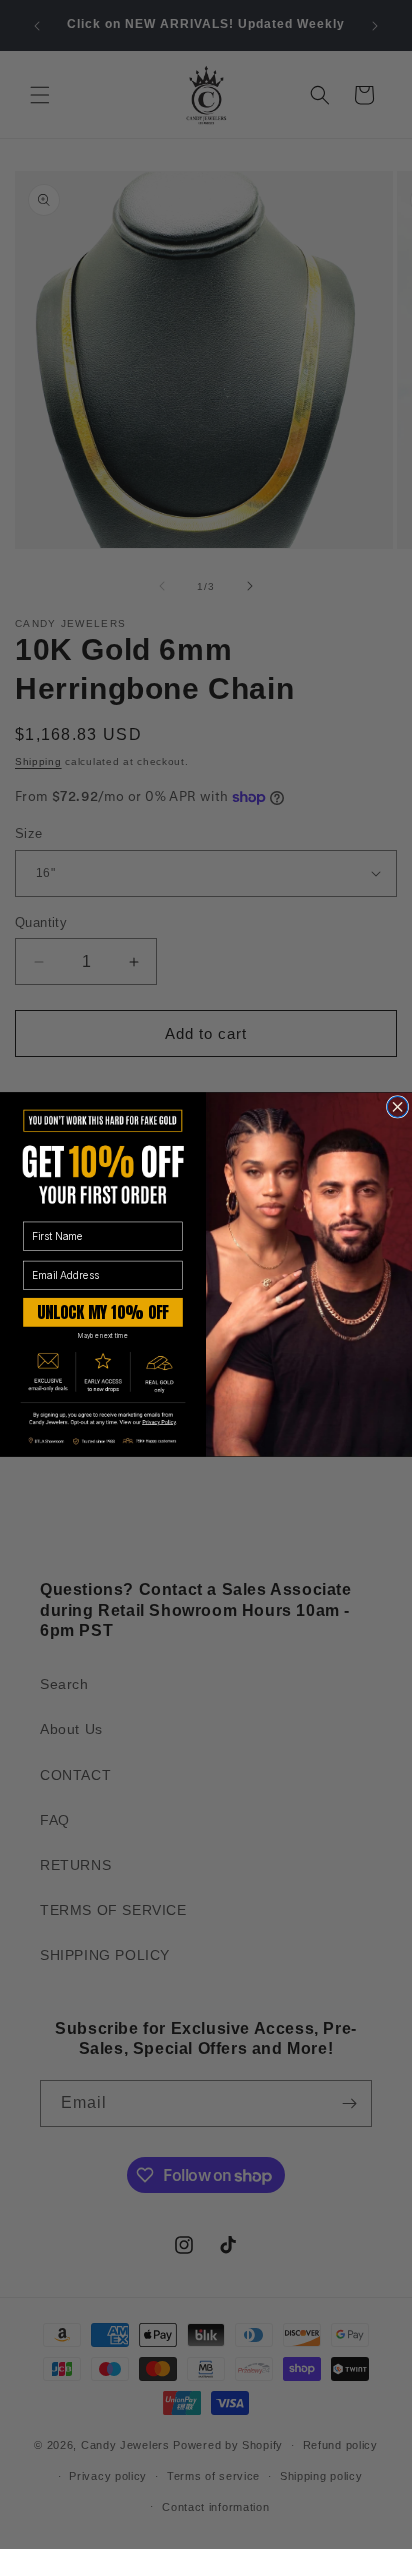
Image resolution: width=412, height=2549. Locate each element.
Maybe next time (103, 1336)
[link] (103, 1419)
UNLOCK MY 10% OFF (103, 1311)
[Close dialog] (397, 1107)
